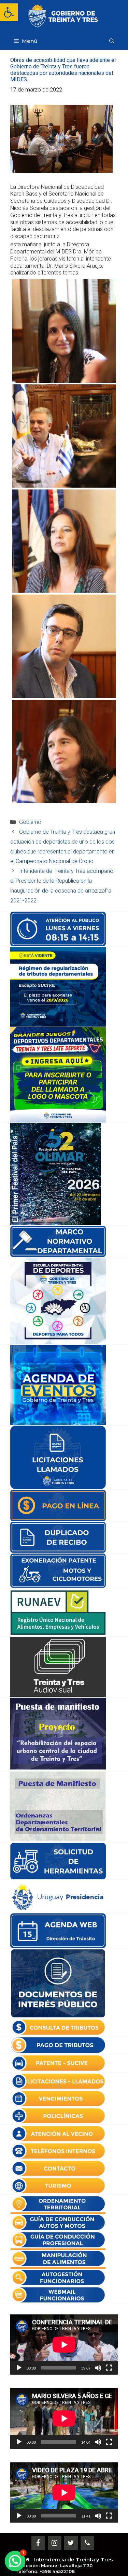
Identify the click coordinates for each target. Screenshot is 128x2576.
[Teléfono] (87, 2543)
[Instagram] (55, 2543)
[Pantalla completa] (109, 2368)
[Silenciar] (98, 2368)
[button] (9, 12)
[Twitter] (71, 2543)
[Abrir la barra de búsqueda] (112, 41)
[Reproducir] (19, 2368)
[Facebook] (38, 2543)
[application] (64, 2345)
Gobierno (30, 822)
